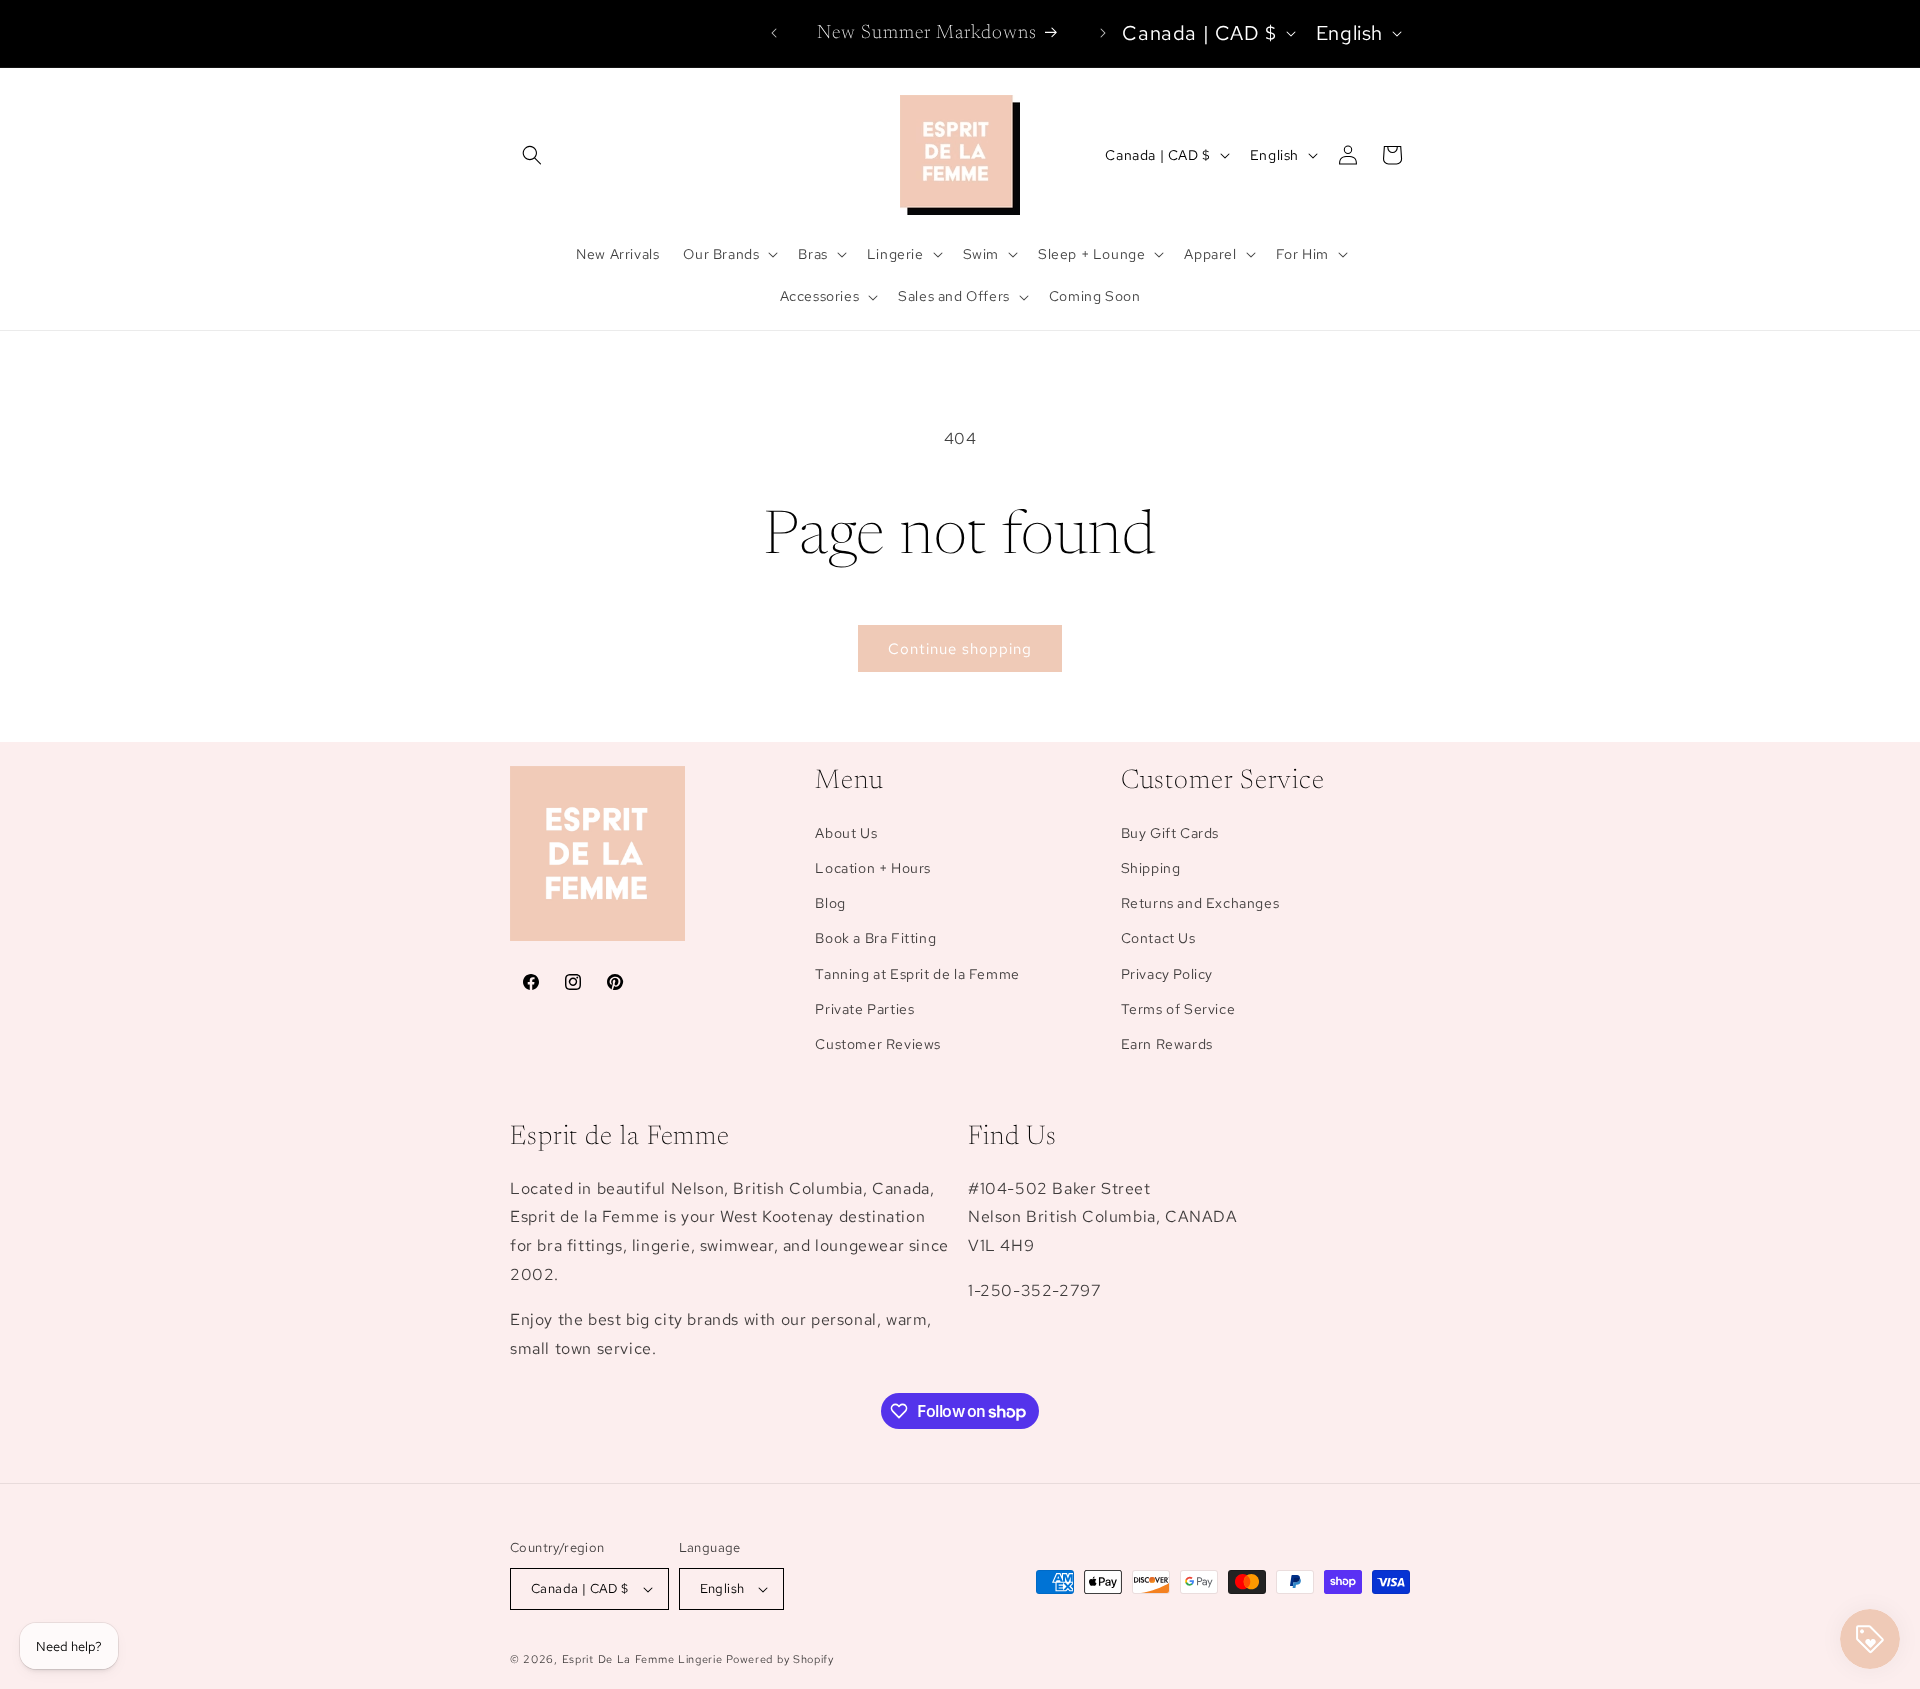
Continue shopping (960, 649)
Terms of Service (1178, 1009)
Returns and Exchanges (1200, 903)
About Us (846, 833)
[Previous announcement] (774, 33)
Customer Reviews (878, 1044)
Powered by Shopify (780, 1659)
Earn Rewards (1167, 1044)
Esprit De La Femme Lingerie (642, 1659)
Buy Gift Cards (1170, 833)
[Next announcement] (1103, 33)
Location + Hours (873, 868)
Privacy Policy (1167, 974)
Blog (830, 903)
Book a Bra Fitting (875, 938)
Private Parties (864, 1009)
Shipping (1151, 868)
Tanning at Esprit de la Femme (917, 974)
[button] (532, 155)
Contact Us (1158, 938)
